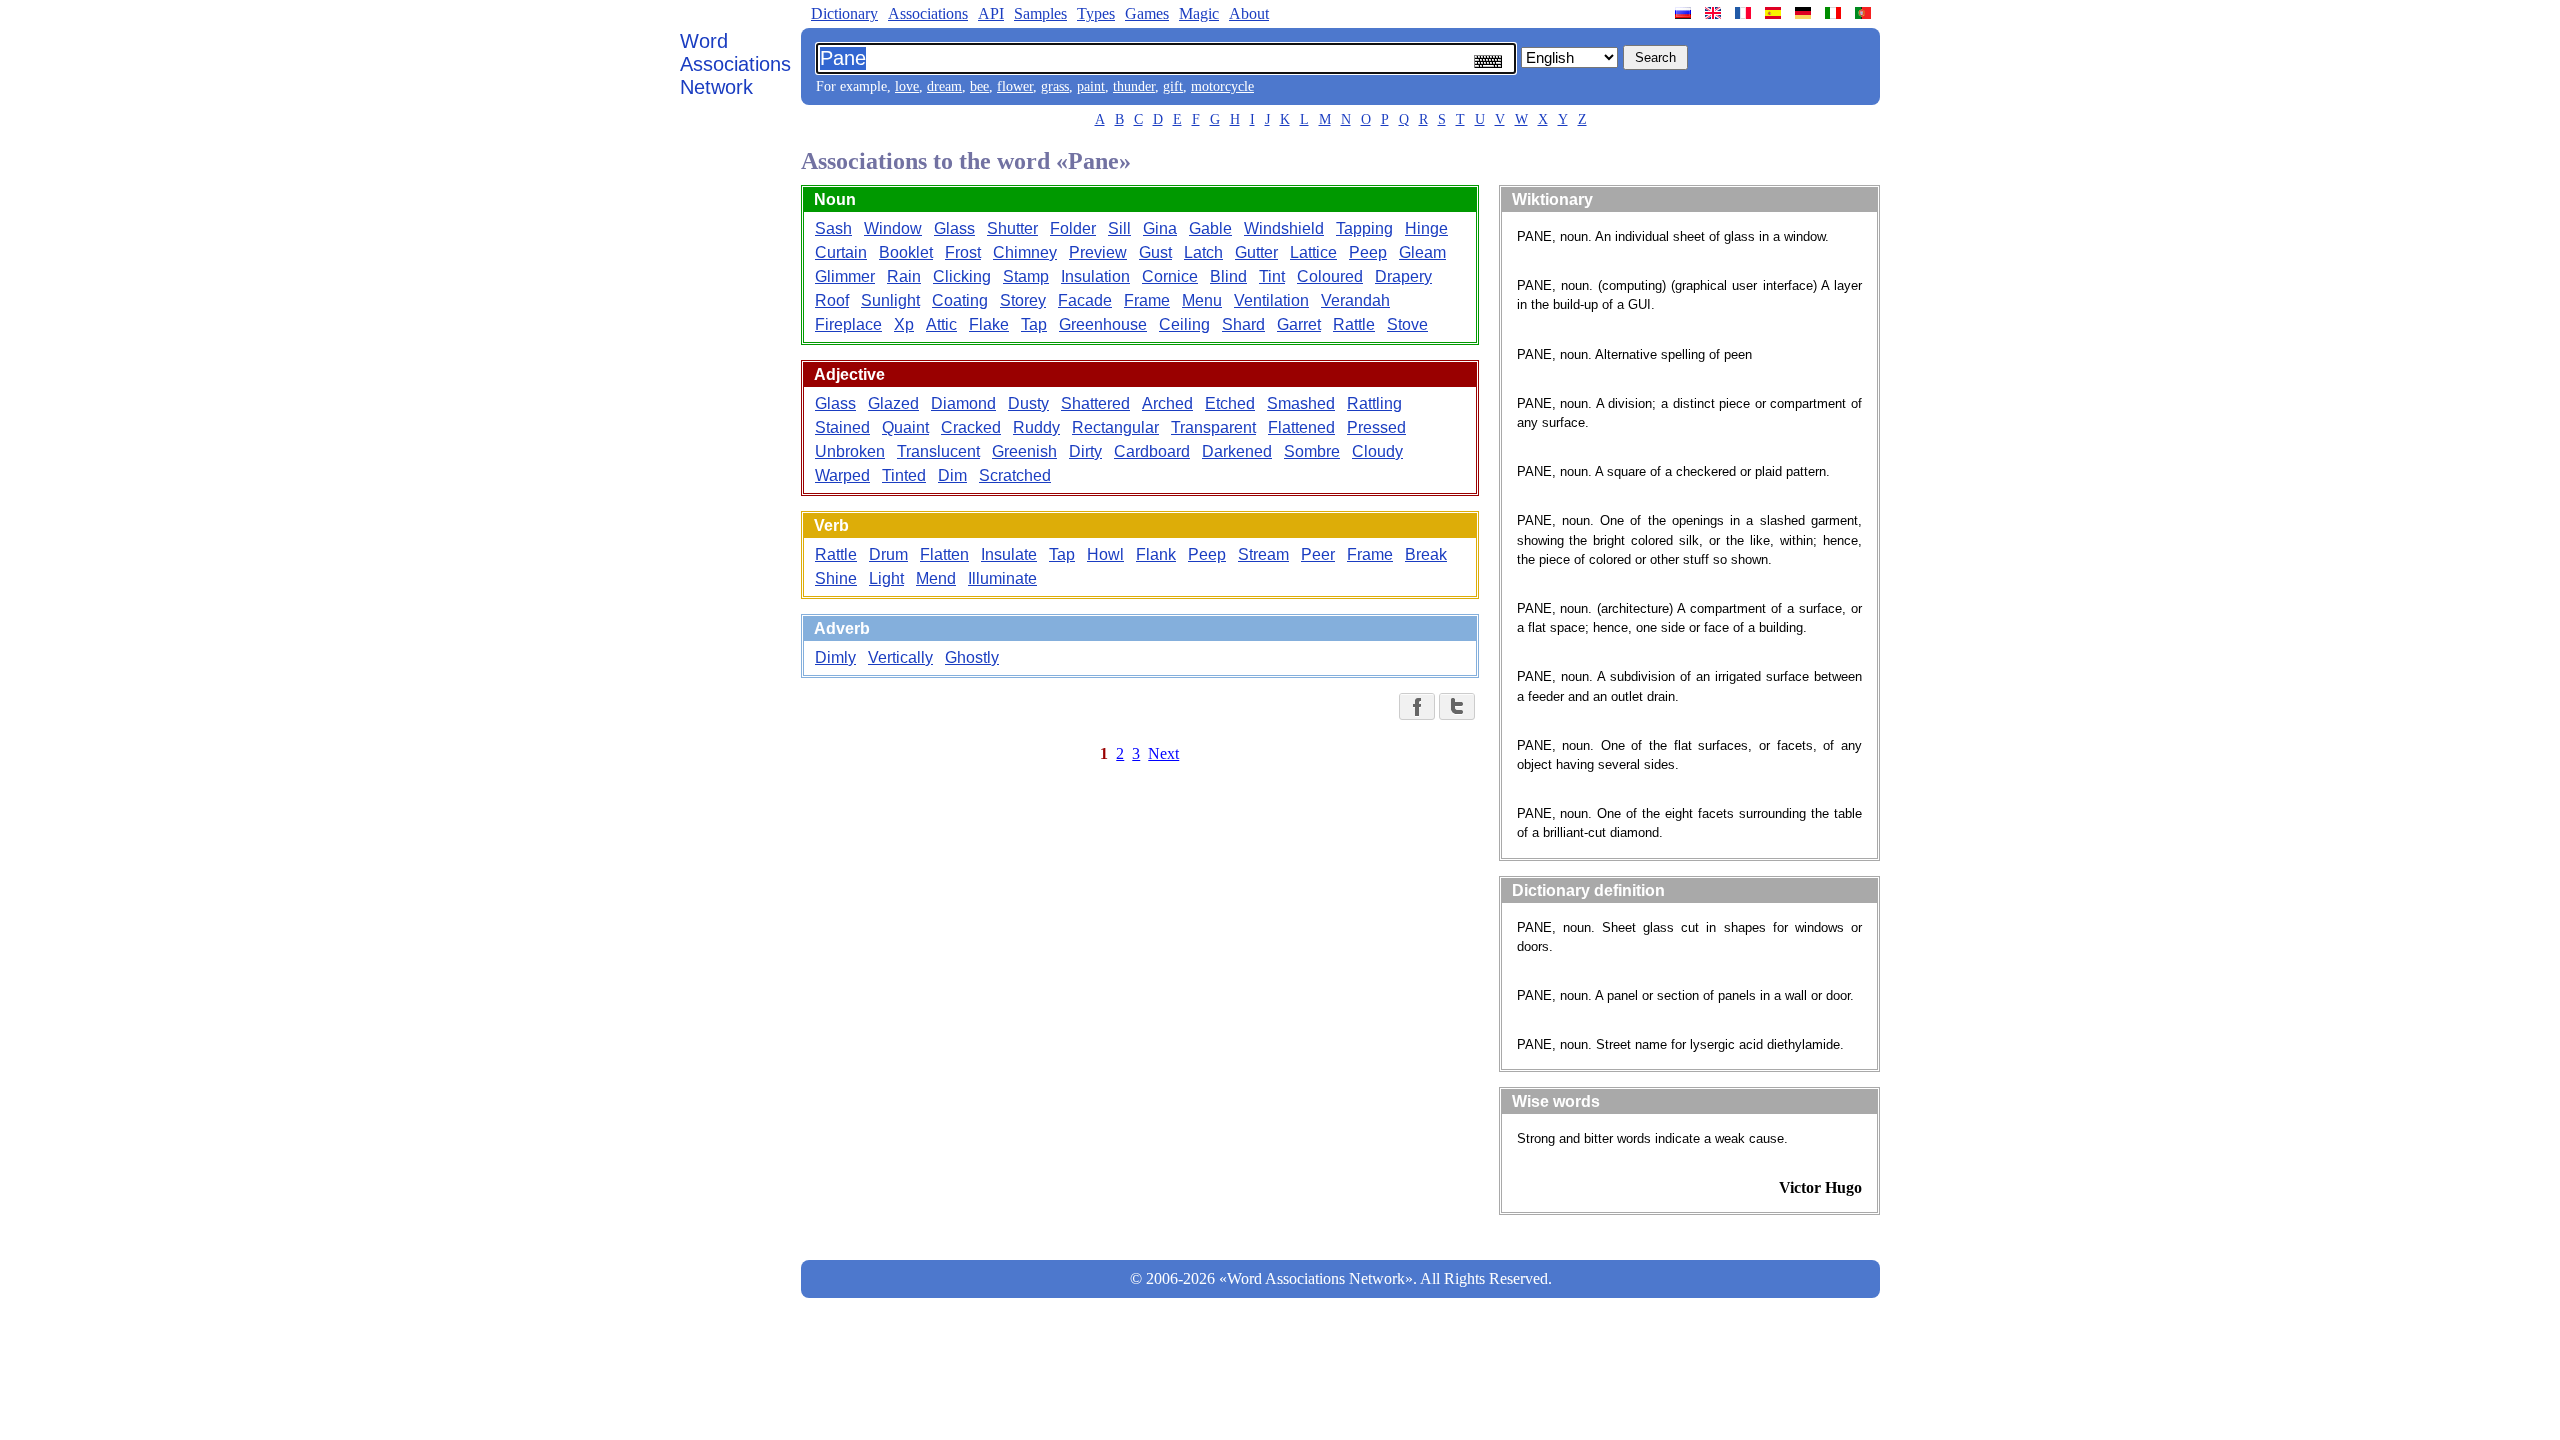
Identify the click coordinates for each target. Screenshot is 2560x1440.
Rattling (1374, 403)
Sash (833, 228)
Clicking (962, 276)
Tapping (1364, 228)
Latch (1203, 252)
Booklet (906, 252)
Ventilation (1271, 300)
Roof (832, 300)
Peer (1318, 554)
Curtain (841, 252)
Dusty (1028, 403)
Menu (1202, 300)
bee (979, 86)
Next (1163, 753)
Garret (1299, 324)
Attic (941, 324)
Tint (1272, 276)
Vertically (900, 657)
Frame (1147, 300)
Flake (989, 324)
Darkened (1237, 451)
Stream (1263, 554)
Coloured (1330, 276)
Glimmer (845, 276)
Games (1147, 13)
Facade (1085, 300)
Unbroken (850, 451)
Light (886, 578)
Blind (1228, 276)
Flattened (1301, 427)
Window (893, 228)
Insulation (1095, 276)
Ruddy (1036, 427)
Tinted (904, 475)
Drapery (1403, 276)
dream (944, 86)
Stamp (1026, 276)
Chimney (1025, 252)
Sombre (1312, 451)
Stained (842, 427)
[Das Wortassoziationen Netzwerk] (1805, 13)
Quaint (905, 427)
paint (1091, 86)
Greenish (1024, 451)
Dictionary (844, 13)
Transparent (1213, 427)
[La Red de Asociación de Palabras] (1775, 13)
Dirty (1085, 451)
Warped (842, 475)
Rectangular (1115, 427)
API (991, 13)
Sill (1119, 228)
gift (1173, 86)
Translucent (938, 451)
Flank (1156, 554)
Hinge (1426, 228)
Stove (1407, 324)
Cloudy (1377, 451)
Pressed (1376, 427)
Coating (960, 300)
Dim (952, 475)
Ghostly (972, 657)
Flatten (944, 554)
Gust (1155, 252)
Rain (904, 276)
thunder (1134, 86)
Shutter (1012, 228)
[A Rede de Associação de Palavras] (1865, 13)
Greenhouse (1103, 324)
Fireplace (848, 324)
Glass (954, 228)
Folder (1073, 228)
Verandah (1355, 300)
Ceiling (1184, 324)
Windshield (1284, 228)
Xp (904, 324)
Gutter (1256, 252)
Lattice (1313, 252)
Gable (1210, 228)
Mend (936, 578)
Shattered (1095, 403)
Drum (888, 554)
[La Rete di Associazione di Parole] (1835, 13)
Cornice (1170, 276)
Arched (1167, 403)
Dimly (835, 657)
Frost (963, 252)
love (907, 86)
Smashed (1301, 403)
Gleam (1422, 252)
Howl (1105, 554)
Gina (1160, 228)
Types (1096, 13)
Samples (1040, 13)
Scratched (1015, 475)
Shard (1243, 324)
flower (1015, 86)
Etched (1230, 403)
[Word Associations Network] (1715, 13)
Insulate (1009, 554)
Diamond (963, 403)
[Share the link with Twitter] (1457, 706)
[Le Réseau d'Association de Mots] (1745, 13)
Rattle (1354, 324)
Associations (928, 13)
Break (1426, 554)
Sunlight (890, 300)
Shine (836, 578)
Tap (1034, 324)
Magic (1199, 13)
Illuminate (1002, 578)
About (1249, 13)
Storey (1023, 300)
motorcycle (1222, 86)
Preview (1098, 252)
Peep (1368, 252)
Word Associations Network (735, 64)
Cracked (971, 427)
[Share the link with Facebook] (1417, 706)
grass (1055, 86)
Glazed (893, 403)
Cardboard (1152, 451)
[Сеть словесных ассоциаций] (1685, 13)
